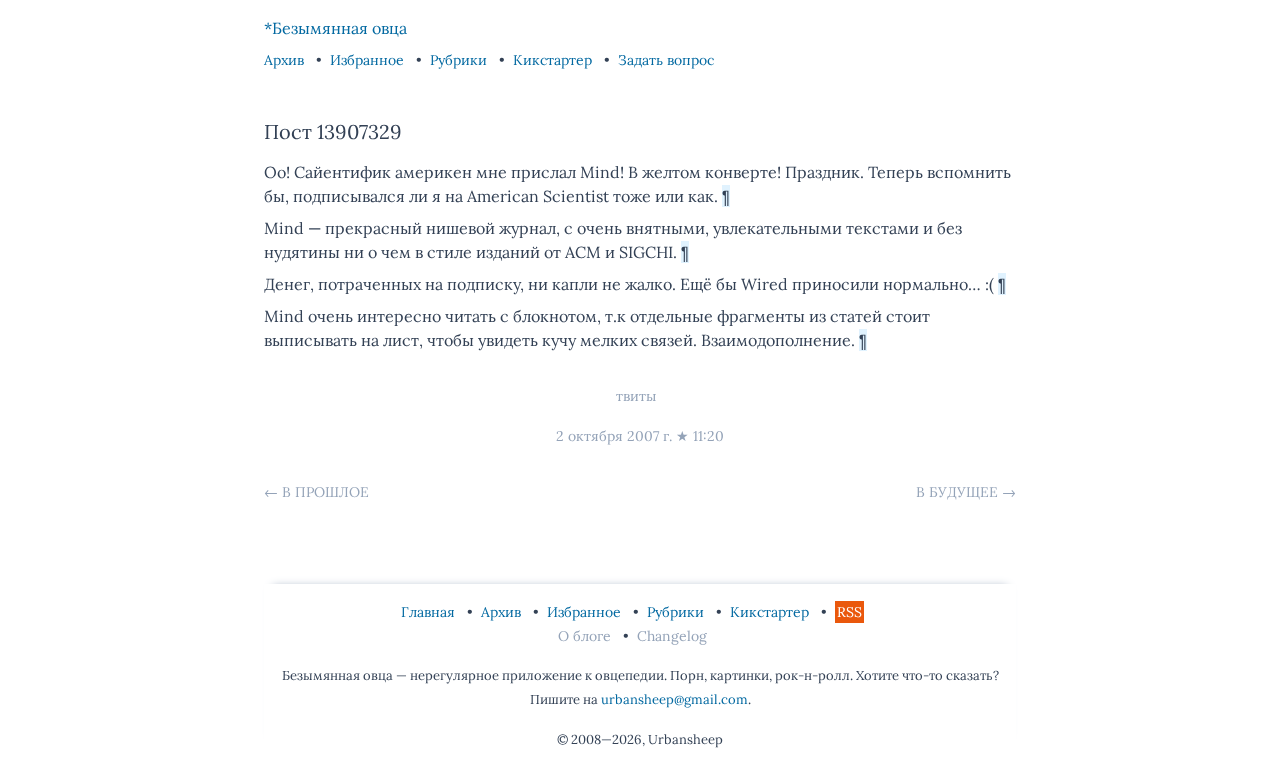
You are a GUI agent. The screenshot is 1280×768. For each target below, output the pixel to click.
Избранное (369, 60)
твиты (636, 396)
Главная (430, 612)
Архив (286, 60)
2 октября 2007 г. (614, 436)
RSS (849, 612)
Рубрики (460, 60)
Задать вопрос (666, 60)
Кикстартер (554, 60)
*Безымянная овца (335, 28)
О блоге (586, 636)
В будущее (957, 492)
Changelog (672, 636)
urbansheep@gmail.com (674, 699)
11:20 (708, 436)
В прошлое (325, 492)
